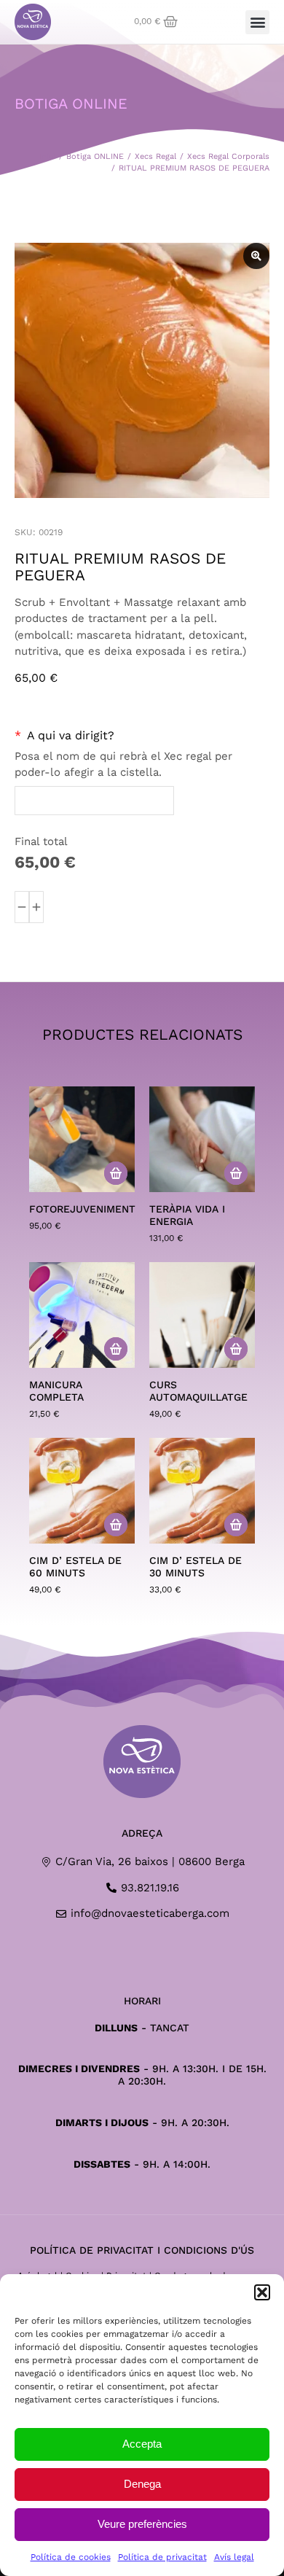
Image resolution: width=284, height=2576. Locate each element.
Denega (142, 2484)
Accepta (142, 2444)
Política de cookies (71, 2557)
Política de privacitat (162, 2557)
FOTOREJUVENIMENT (82, 1209)
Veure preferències (142, 2524)
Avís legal (234, 2557)
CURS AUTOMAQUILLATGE (198, 1391)
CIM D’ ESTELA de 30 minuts (196, 1567)
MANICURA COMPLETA (56, 1391)
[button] (262, 2292)
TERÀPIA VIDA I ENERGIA (187, 1215)
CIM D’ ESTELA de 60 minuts (75, 1567)
